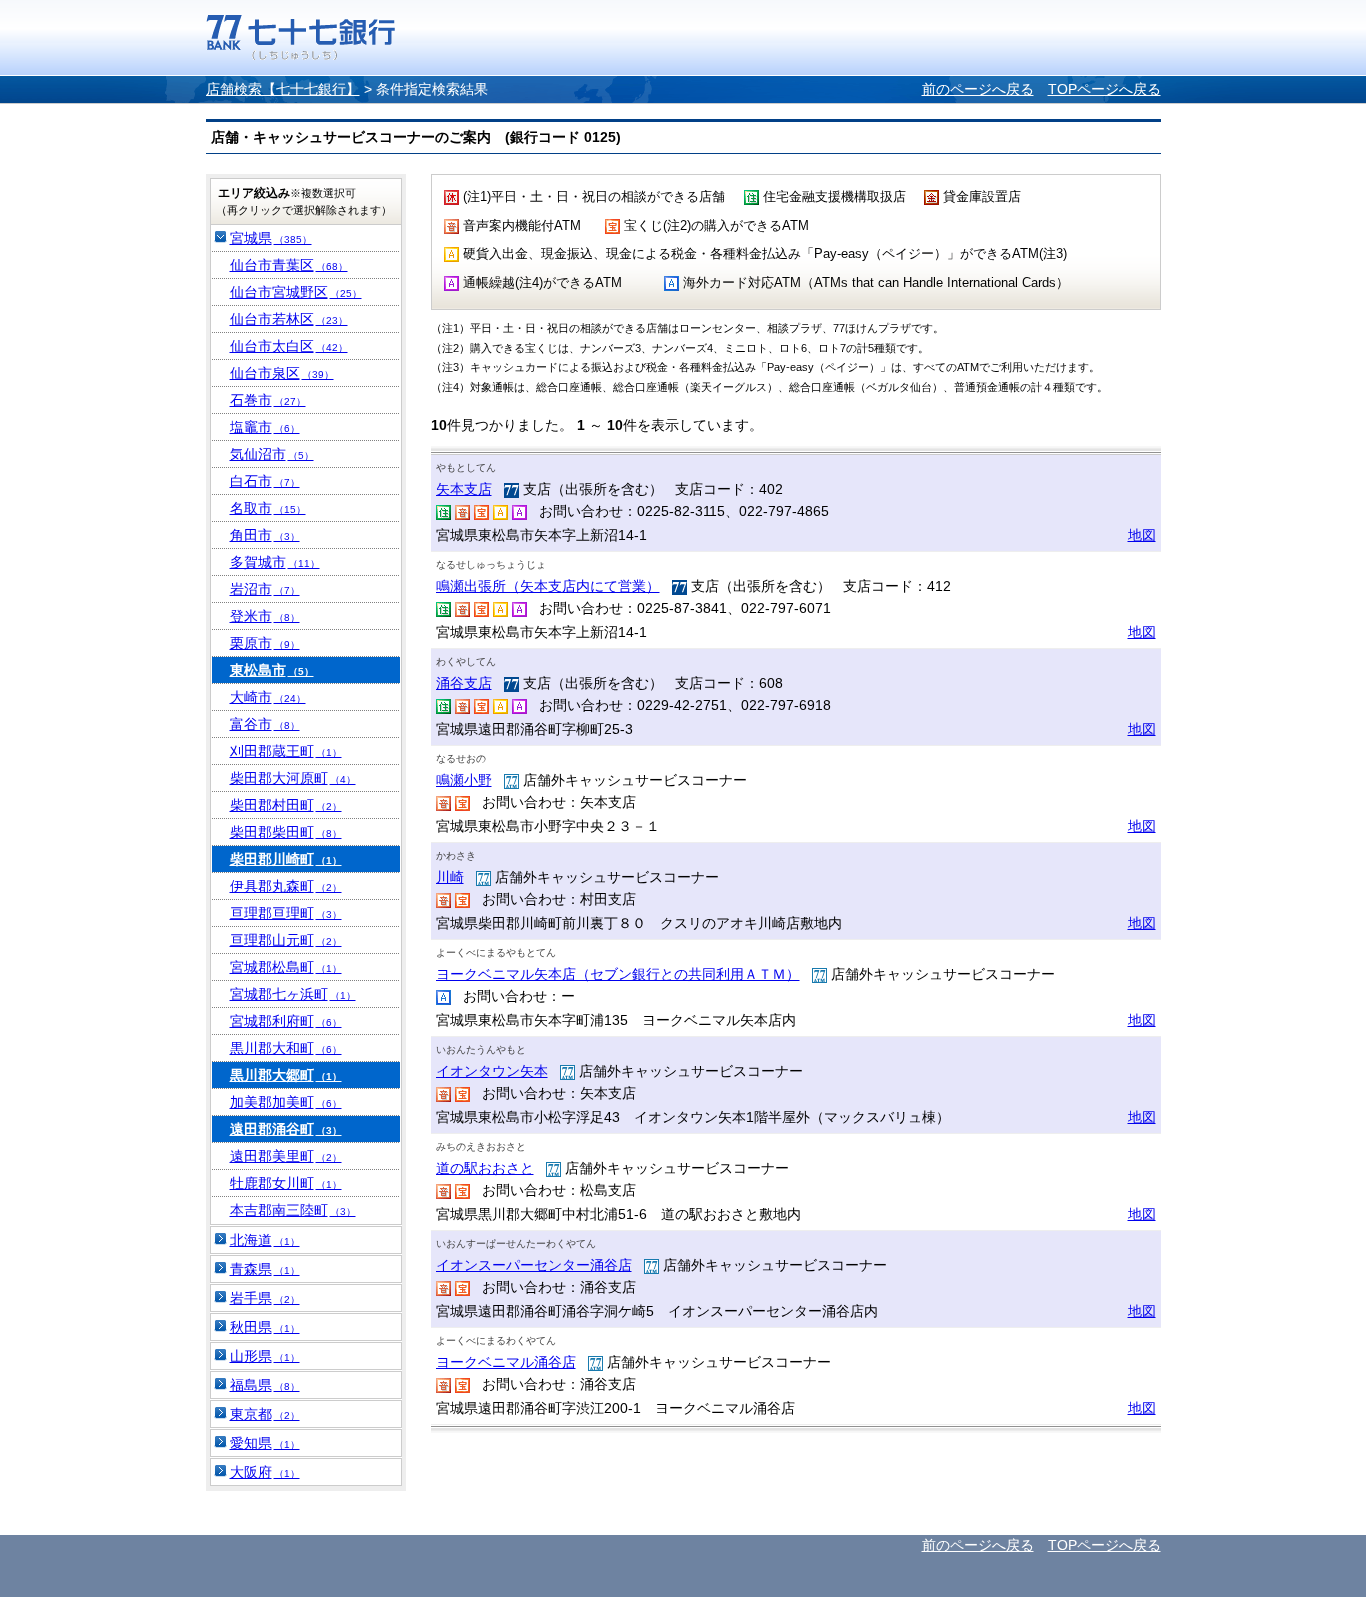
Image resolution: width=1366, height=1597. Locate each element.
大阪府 (265, 1472)
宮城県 (271, 238)
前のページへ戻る (978, 89)
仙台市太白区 (289, 346)
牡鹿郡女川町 (286, 1183)
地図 (1142, 535)
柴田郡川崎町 (286, 859)
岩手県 (265, 1298)
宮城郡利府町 (286, 1021)
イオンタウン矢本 (492, 1071)
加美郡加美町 (286, 1102)
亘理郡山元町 (286, 940)
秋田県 (265, 1327)
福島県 (265, 1385)
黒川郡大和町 (286, 1048)
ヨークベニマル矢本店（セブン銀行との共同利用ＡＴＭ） (618, 974)
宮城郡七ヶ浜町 (293, 994)
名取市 (268, 508)
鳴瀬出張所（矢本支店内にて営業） (548, 586)
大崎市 (268, 697)
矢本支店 (464, 489)
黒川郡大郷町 (286, 1075)
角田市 (265, 535)
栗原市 (265, 643)
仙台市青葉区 (289, 265)
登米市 (265, 616)
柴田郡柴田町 (286, 832)
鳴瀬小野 (464, 780)
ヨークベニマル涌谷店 (506, 1362)
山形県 (265, 1356)
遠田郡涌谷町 (286, 1129)
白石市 (265, 481)
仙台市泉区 (282, 373)
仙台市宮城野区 (296, 292)
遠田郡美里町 (286, 1156)
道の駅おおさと (485, 1168)
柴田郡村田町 (286, 805)
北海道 (265, 1240)
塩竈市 (265, 427)
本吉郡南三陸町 (293, 1210)
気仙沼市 (272, 454)
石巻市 (268, 400)
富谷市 (265, 724)
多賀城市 (275, 562)
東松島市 (272, 670)
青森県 (265, 1269)
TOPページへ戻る (1104, 89)
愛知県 (265, 1443)
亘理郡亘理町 (286, 913)
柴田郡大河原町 (293, 778)
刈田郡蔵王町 (286, 751)
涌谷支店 (464, 683)
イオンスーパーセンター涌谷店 (534, 1265)
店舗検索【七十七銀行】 (283, 89)
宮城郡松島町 (286, 967)
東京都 (265, 1414)
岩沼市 (265, 589)
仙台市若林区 (289, 319)
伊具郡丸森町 (286, 886)
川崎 (450, 877)
